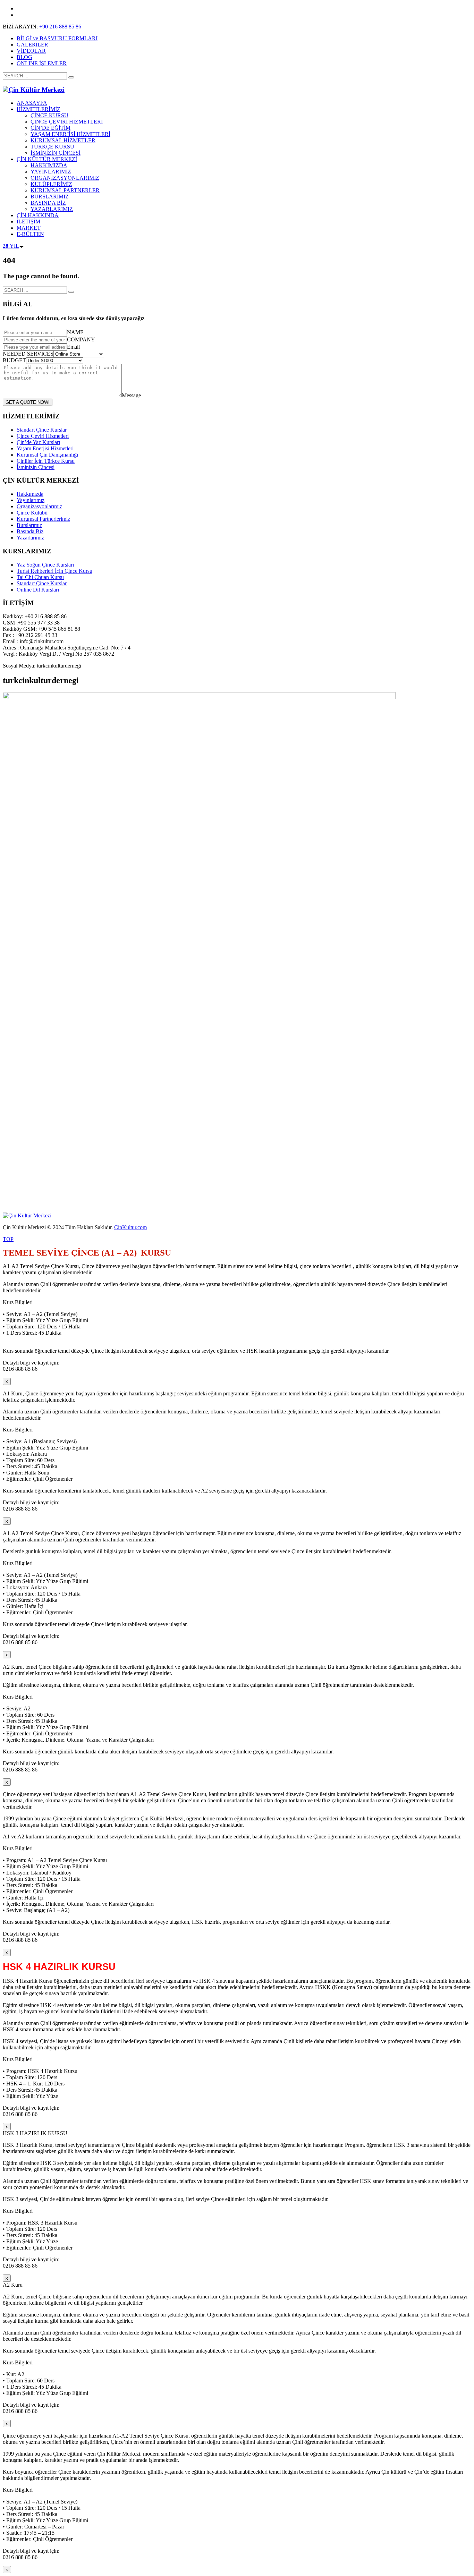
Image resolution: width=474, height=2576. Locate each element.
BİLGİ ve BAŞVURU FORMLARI (57, 38)
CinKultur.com (130, 1227)
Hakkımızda (30, 494)
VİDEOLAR (31, 51)
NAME (75, 332)
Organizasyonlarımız (39, 506)
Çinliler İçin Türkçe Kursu (46, 461)
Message (131, 395)
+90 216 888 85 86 (60, 27)
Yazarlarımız (30, 538)
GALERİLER (32, 45)
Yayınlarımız (31, 500)
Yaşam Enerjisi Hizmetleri (45, 448)
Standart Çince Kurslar (42, 430)
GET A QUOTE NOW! (28, 402)
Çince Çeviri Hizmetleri (43, 436)
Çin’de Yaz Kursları (38, 442)
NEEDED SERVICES (28, 354)
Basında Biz (30, 531)
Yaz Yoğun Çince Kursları (45, 565)
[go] (71, 77)
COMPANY (81, 339)
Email (73, 347)
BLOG (24, 57)
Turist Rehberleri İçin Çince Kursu (54, 571)
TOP (8, 1239)
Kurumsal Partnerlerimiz (43, 519)
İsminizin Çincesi (36, 467)
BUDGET (14, 360)
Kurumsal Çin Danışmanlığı (47, 455)
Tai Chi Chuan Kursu (40, 577)
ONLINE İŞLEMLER (42, 63)
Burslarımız (29, 525)
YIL (11, 246)
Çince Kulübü (32, 513)
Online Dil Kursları (38, 590)
